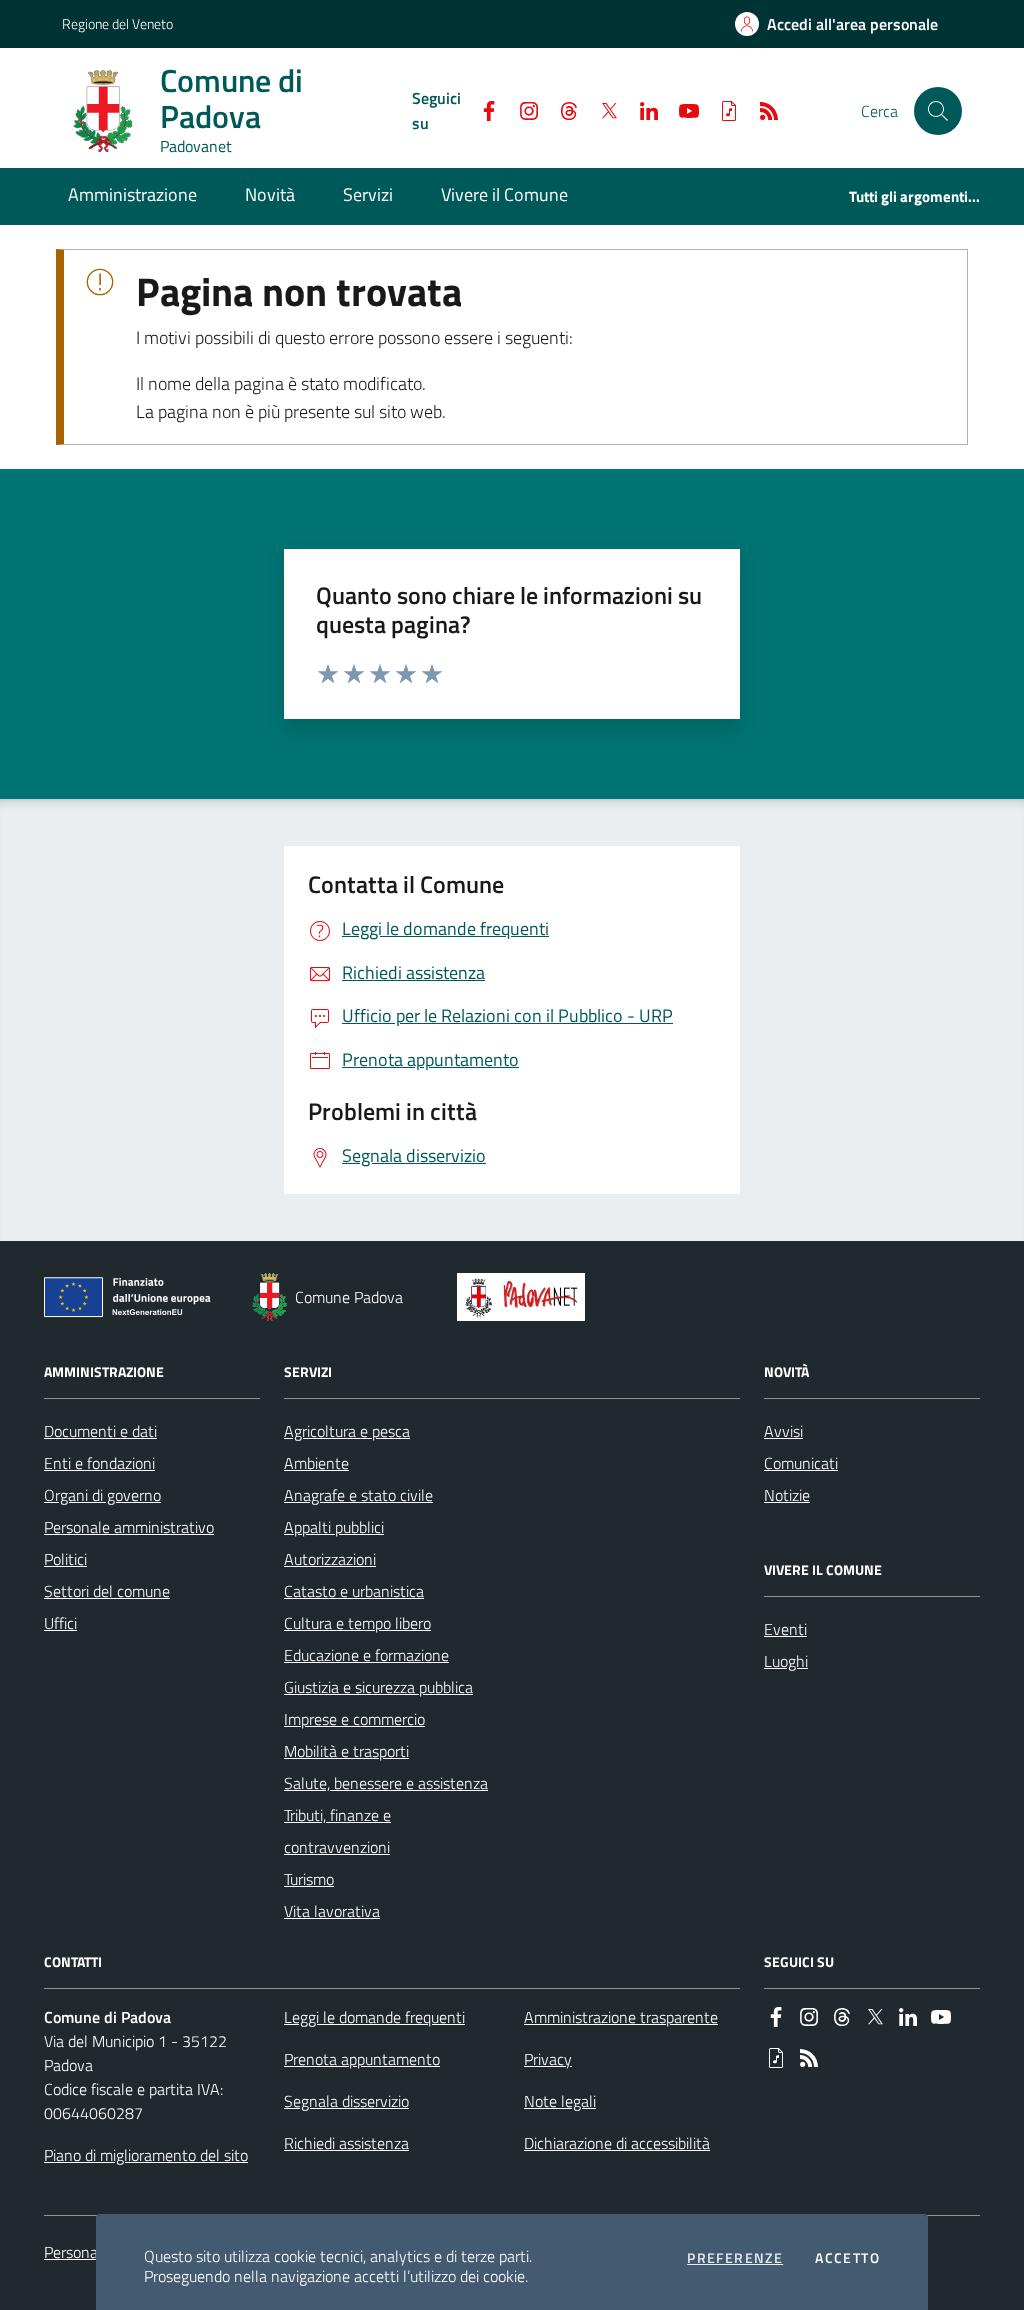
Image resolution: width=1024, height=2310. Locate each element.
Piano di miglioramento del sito (146, 2155)
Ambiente (316, 1463)
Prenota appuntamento (362, 2059)
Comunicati (801, 1463)
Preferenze (735, 2258)
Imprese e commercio (354, 1719)
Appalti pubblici (334, 1527)
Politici (65, 1559)
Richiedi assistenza (346, 2143)
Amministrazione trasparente (621, 2017)
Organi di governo (102, 1495)
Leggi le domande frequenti (374, 2017)
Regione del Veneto (117, 23)
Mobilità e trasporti (346, 1751)
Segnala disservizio (346, 2101)
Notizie (787, 1495)
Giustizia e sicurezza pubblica (378, 1687)
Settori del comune (107, 1591)
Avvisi (783, 1431)
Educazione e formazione (366, 1655)
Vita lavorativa (332, 1911)
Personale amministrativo (129, 1527)
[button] (938, 111)
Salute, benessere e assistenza (386, 1783)
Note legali (560, 2101)
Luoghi (786, 1661)
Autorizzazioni (330, 1559)
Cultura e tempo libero (357, 1623)
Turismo (309, 1879)
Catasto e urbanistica (354, 1591)
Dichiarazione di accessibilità (617, 2143)
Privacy (548, 2059)
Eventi (785, 1629)
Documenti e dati (100, 1431)
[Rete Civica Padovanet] (525, 1297)
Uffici (60, 1623)
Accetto (847, 2258)
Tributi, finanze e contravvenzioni (337, 1831)
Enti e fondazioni (99, 1463)
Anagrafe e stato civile (358, 1495)
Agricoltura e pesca (347, 1431)
